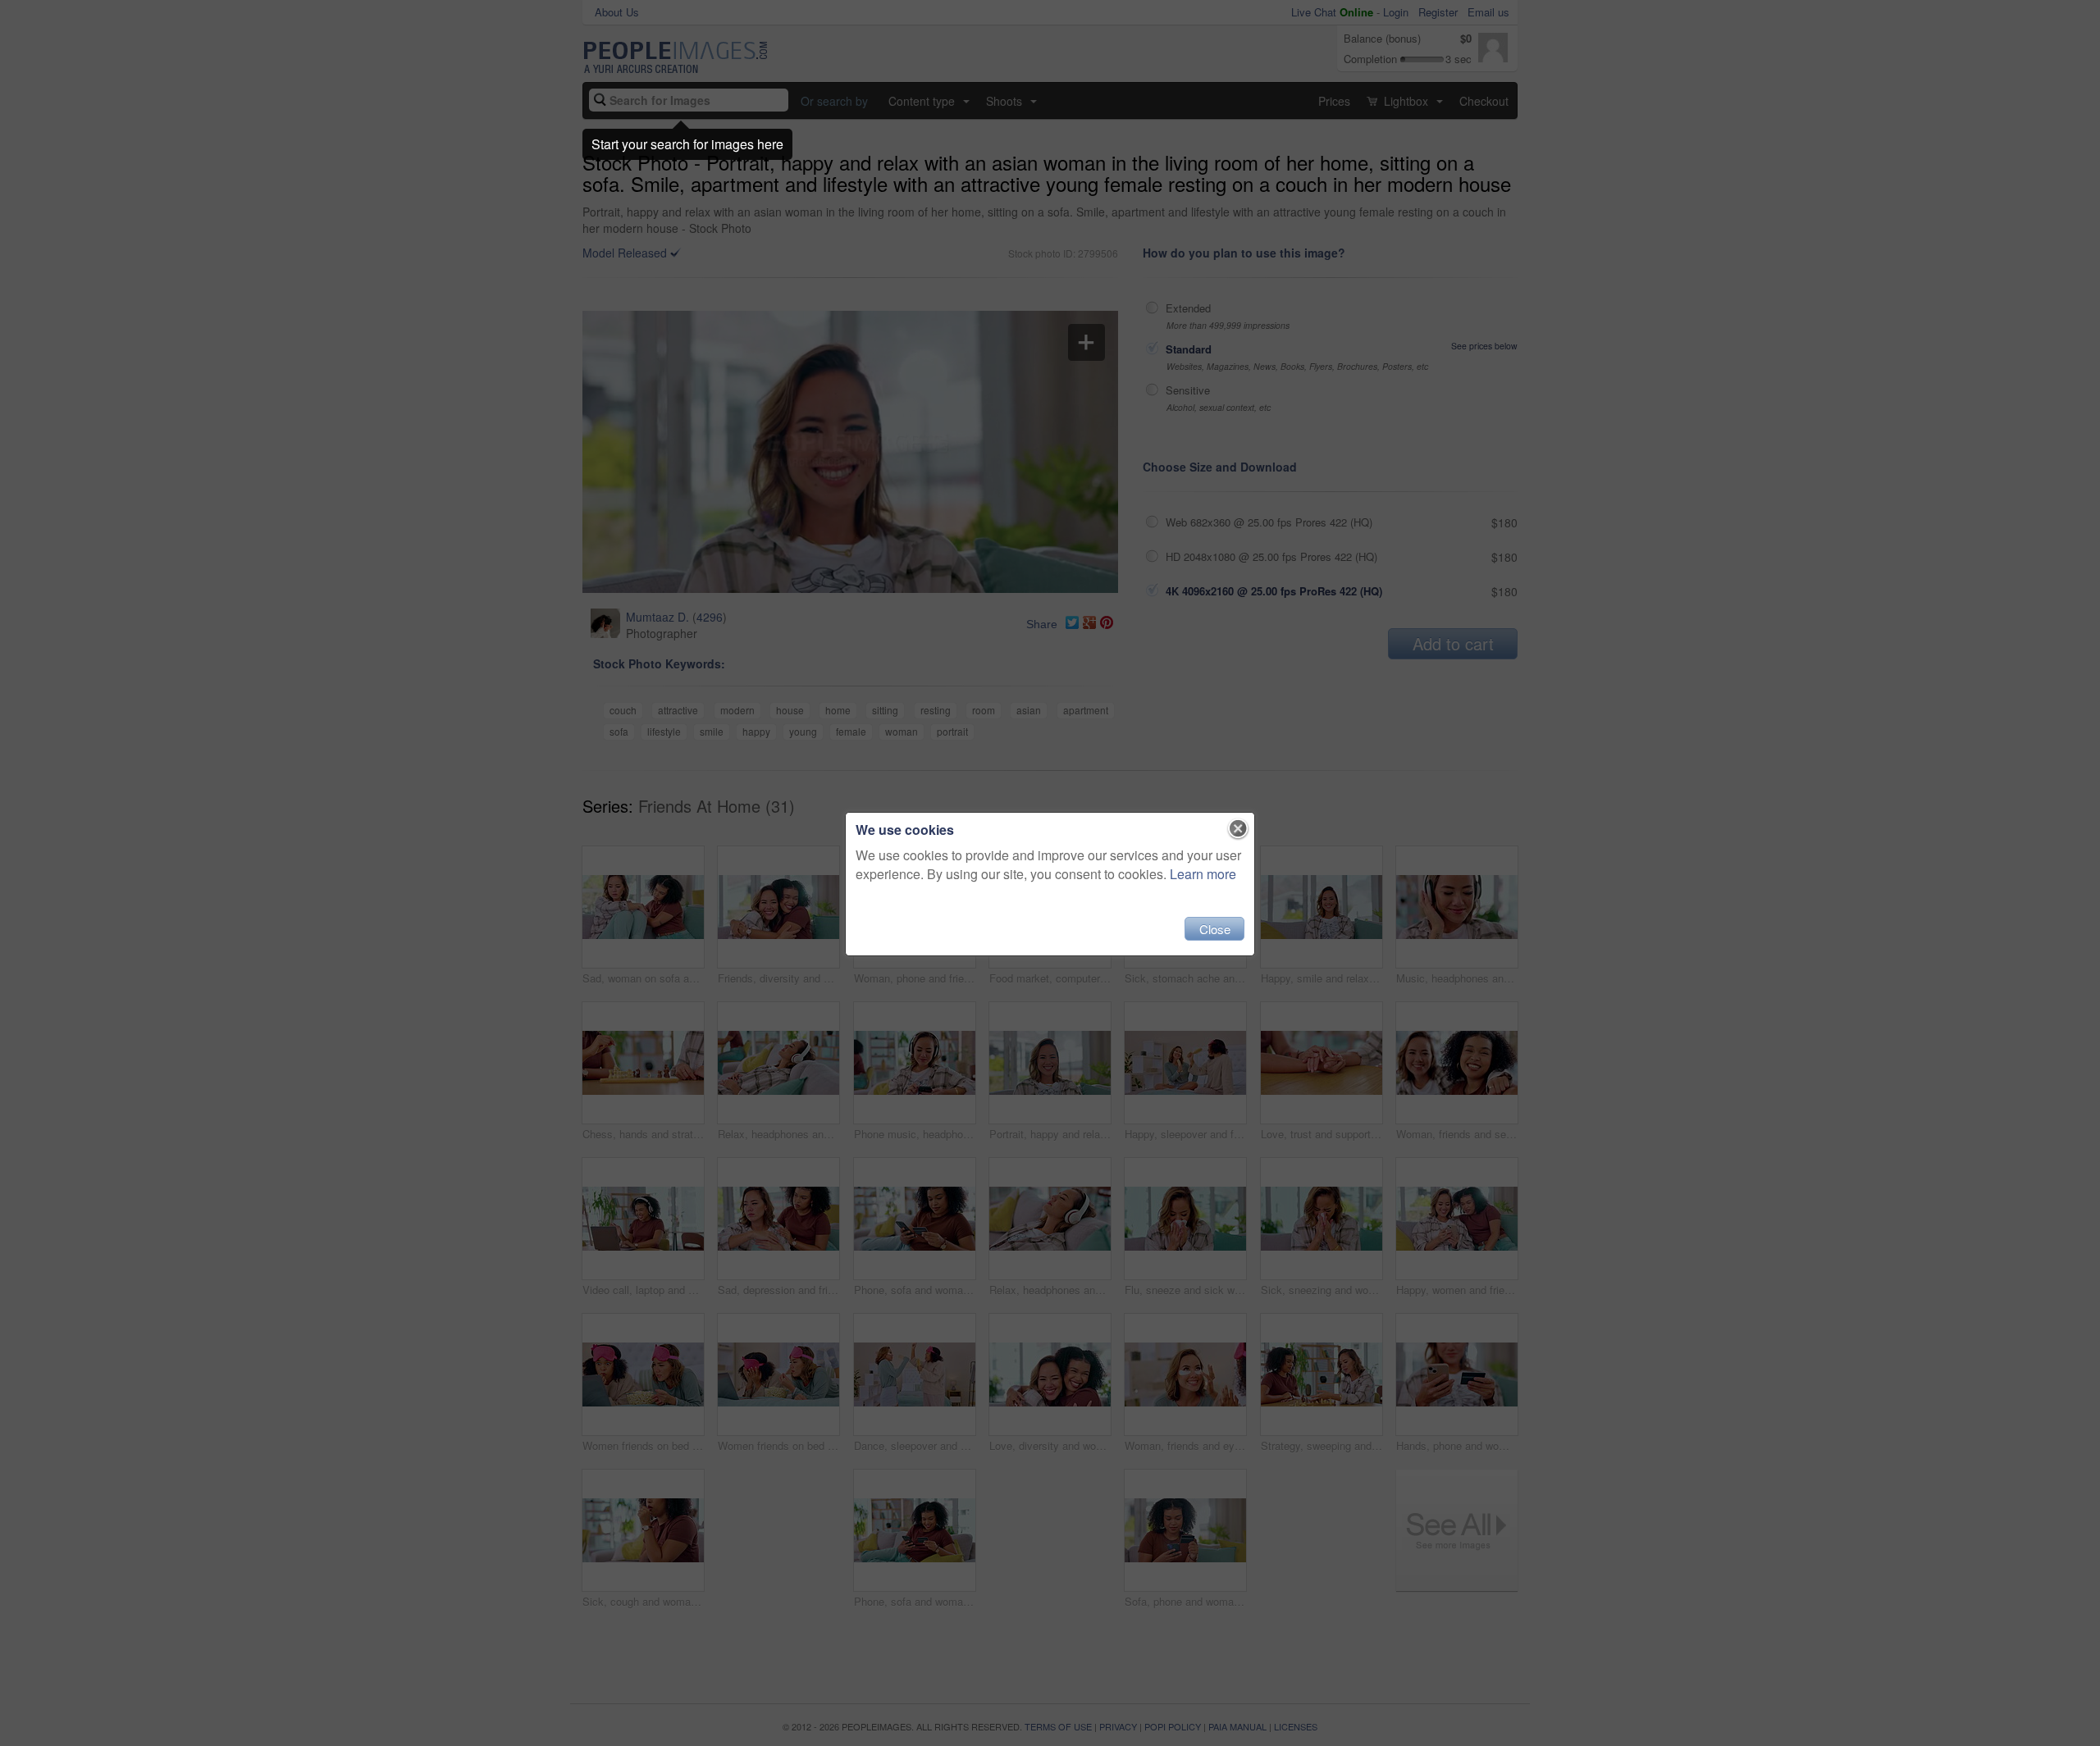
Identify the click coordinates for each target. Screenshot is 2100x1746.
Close (1215, 929)
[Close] (1238, 829)
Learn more (1203, 874)
